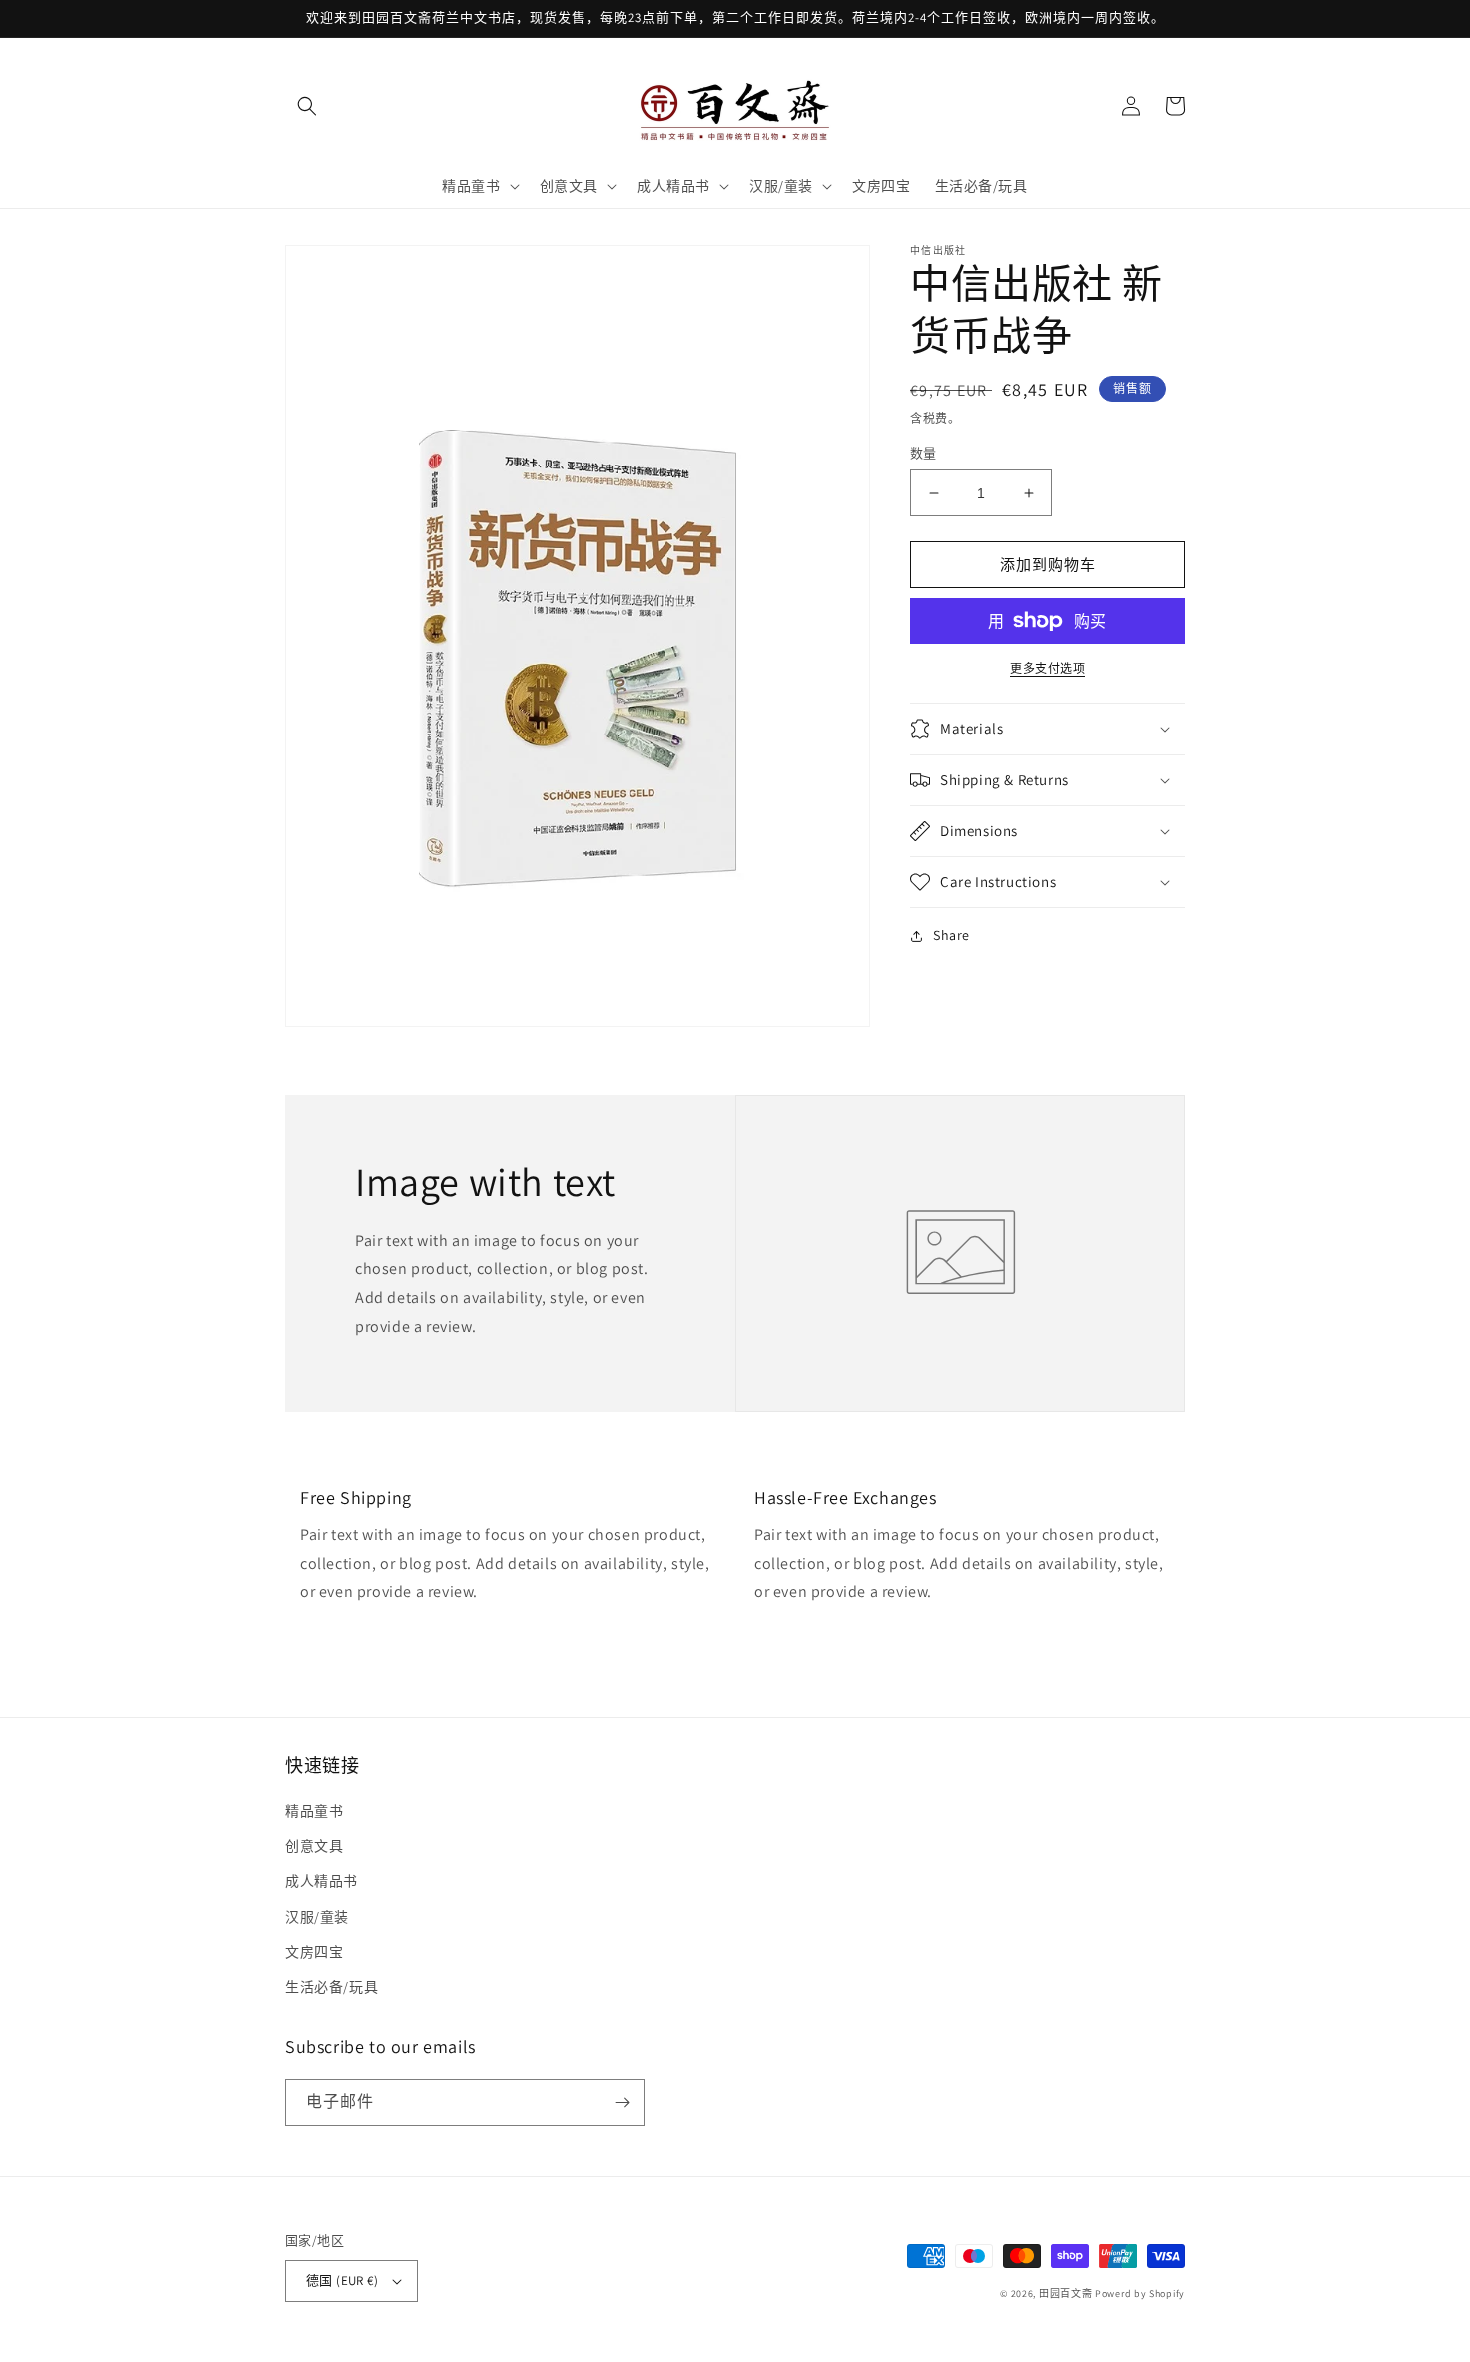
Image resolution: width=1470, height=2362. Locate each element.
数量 (923, 453)
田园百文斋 (1066, 2293)
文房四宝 (314, 1952)
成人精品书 (321, 1881)
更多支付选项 (1047, 668)
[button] (307, 106)
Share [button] (951, 935)
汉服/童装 (317, 1917)
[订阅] (622, 2102)
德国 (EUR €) (342, 2280)
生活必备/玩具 (331, 1987)
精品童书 (314, 1811)
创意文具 (314, 1846)
